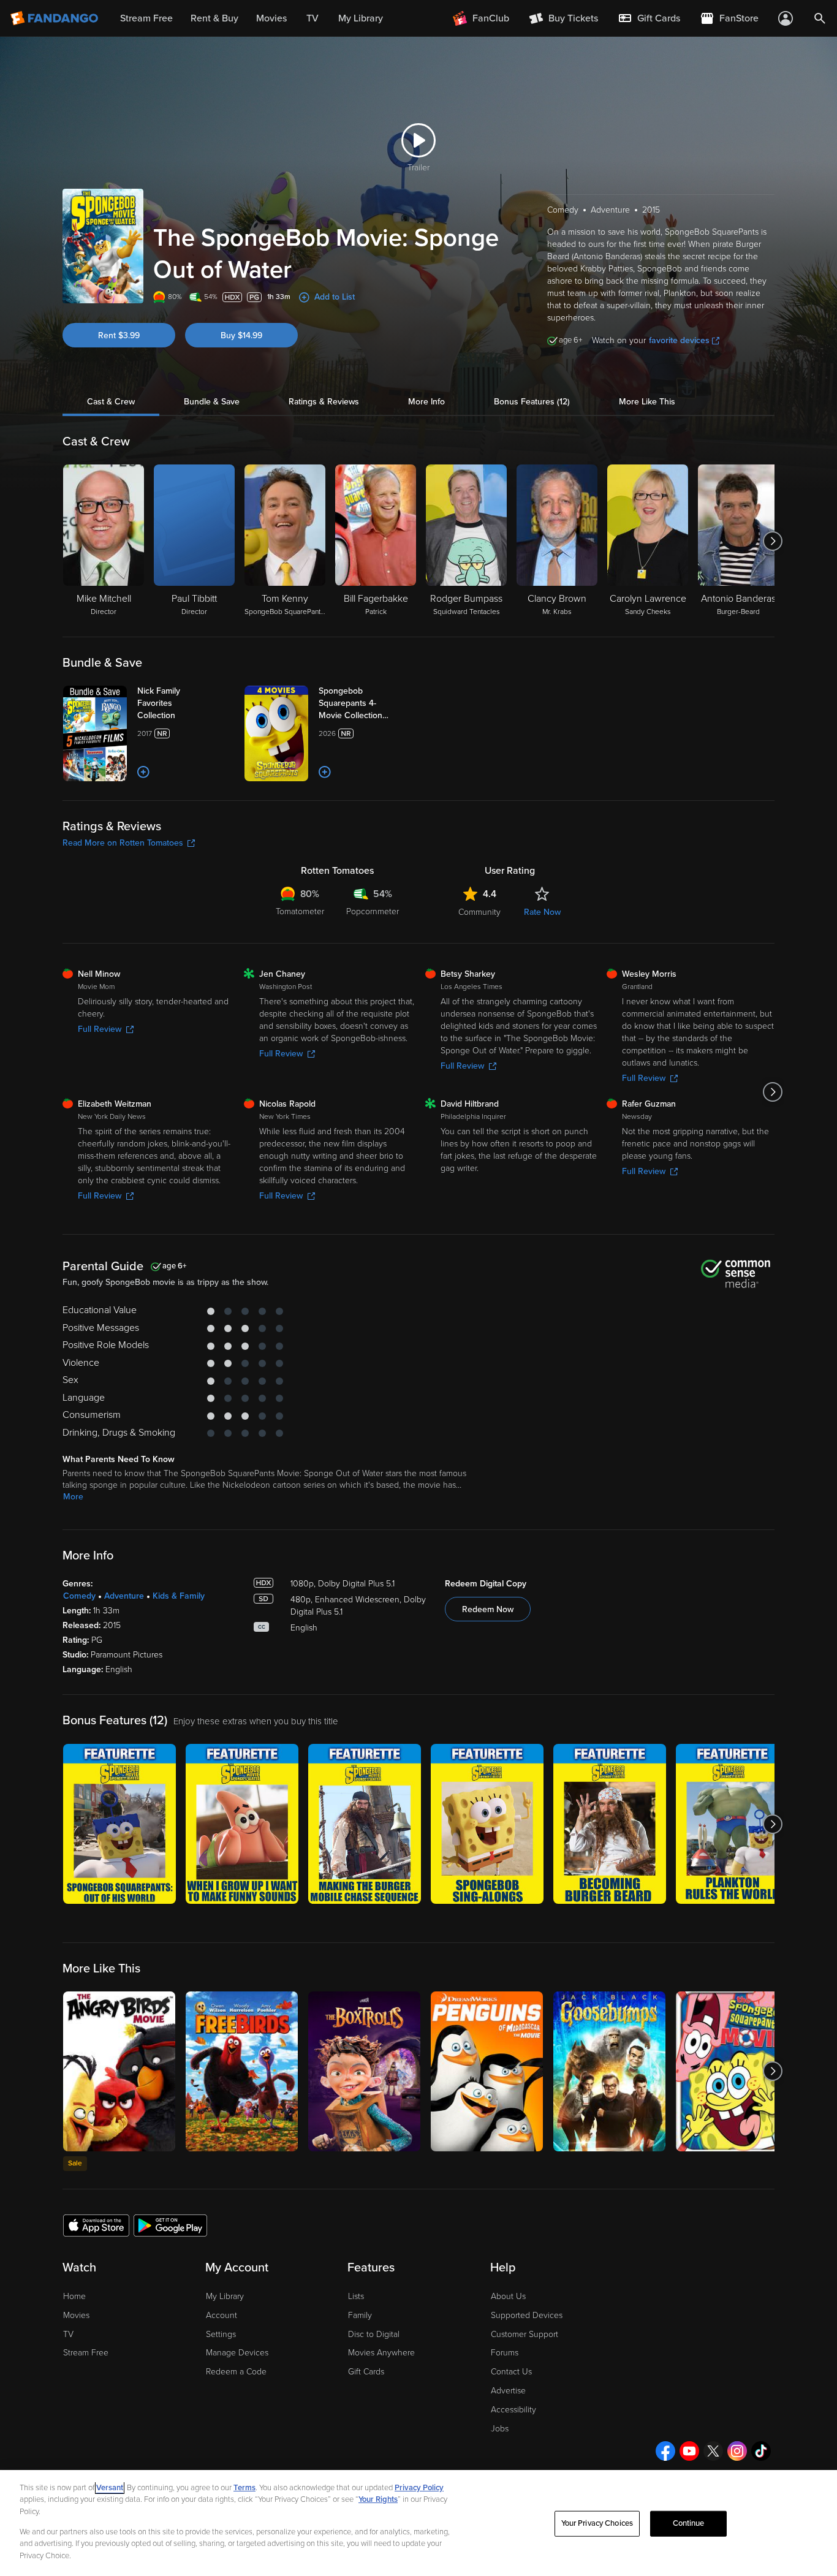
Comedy (79, 1596)
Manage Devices (237, 2353)
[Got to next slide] (773, 541)
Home (74, 2296)
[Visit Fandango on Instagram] (737, 2451)
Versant (110, 2488)
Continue (689, 2523)
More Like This (647, 402)
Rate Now (542, 912)
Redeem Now (488, 1609)
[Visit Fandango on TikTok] (761, 2451)
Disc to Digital (374, 2334)
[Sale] (119, 2071)
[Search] (820, 18)
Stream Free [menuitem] (146, 18)
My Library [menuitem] (361, 18)
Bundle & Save (212, 402)
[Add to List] (143, 772)
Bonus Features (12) (532, 402)
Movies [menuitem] (271, 18)
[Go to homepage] (55, 18)
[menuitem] (649, 18)
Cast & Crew (111, 402)
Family (360, 2315)
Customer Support (525, 2334)
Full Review (100, 1029)
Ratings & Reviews (324, 402)
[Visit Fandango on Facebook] (665, 2451)
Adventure (124, 1596)
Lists (356, 2296)
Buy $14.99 (241, 335)
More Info (426, 402)
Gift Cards (366, 2372)
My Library (225, 2296)
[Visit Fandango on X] (713, 2451)
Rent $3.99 (119, 335)
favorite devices (679, 340)
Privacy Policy (419, 2488)
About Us (508, 2296)
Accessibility (513, 2410)
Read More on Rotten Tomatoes (123, 843)
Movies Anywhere (381, 2353)
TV (68, 2334)
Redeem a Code (236, 2372)
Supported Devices (527, 2315)
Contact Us (511, 2372)
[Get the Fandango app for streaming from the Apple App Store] (96, 2225)
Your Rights (378, 2499)
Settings (221, 2334)
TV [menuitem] (312, 18)
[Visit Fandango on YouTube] (689, 2451)
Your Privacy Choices (597, 2523)
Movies (76, 2315)
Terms (244, 2488)
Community (479, 912)
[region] (418, 2523)
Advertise (508, 2391)
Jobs (500, 2429)
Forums (505, 2353)
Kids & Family (179, 1596)
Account (222, 2315)
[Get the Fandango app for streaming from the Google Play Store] (170, 2225)
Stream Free (86, 2353)
